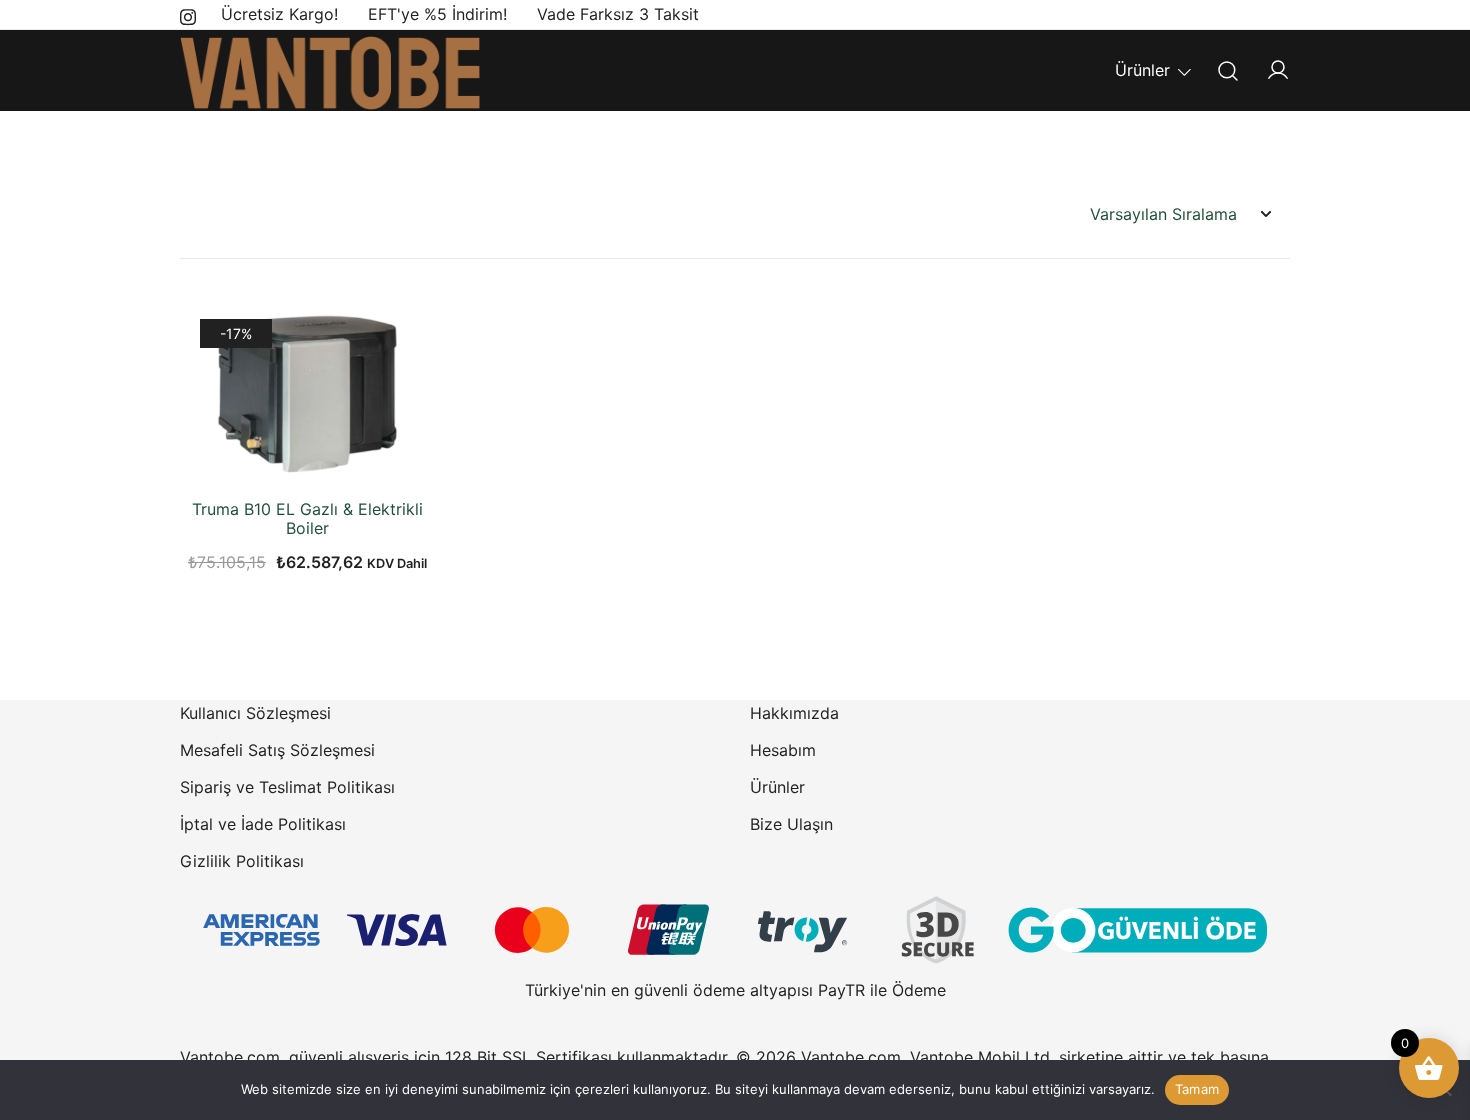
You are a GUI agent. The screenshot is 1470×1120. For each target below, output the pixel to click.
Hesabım (783, 750)
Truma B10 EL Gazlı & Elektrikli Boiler (307, 518)
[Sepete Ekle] (308, 455)
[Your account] (1278, 71)
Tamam (1197, 1089)
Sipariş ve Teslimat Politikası (287, 787)
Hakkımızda (794, 713)
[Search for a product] (1228, 70)
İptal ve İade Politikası (263, 824)
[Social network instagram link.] (188, 14)
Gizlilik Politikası (242, 861)
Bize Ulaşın (791, 824)
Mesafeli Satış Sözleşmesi (277, 750)
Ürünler (1142, 70)
